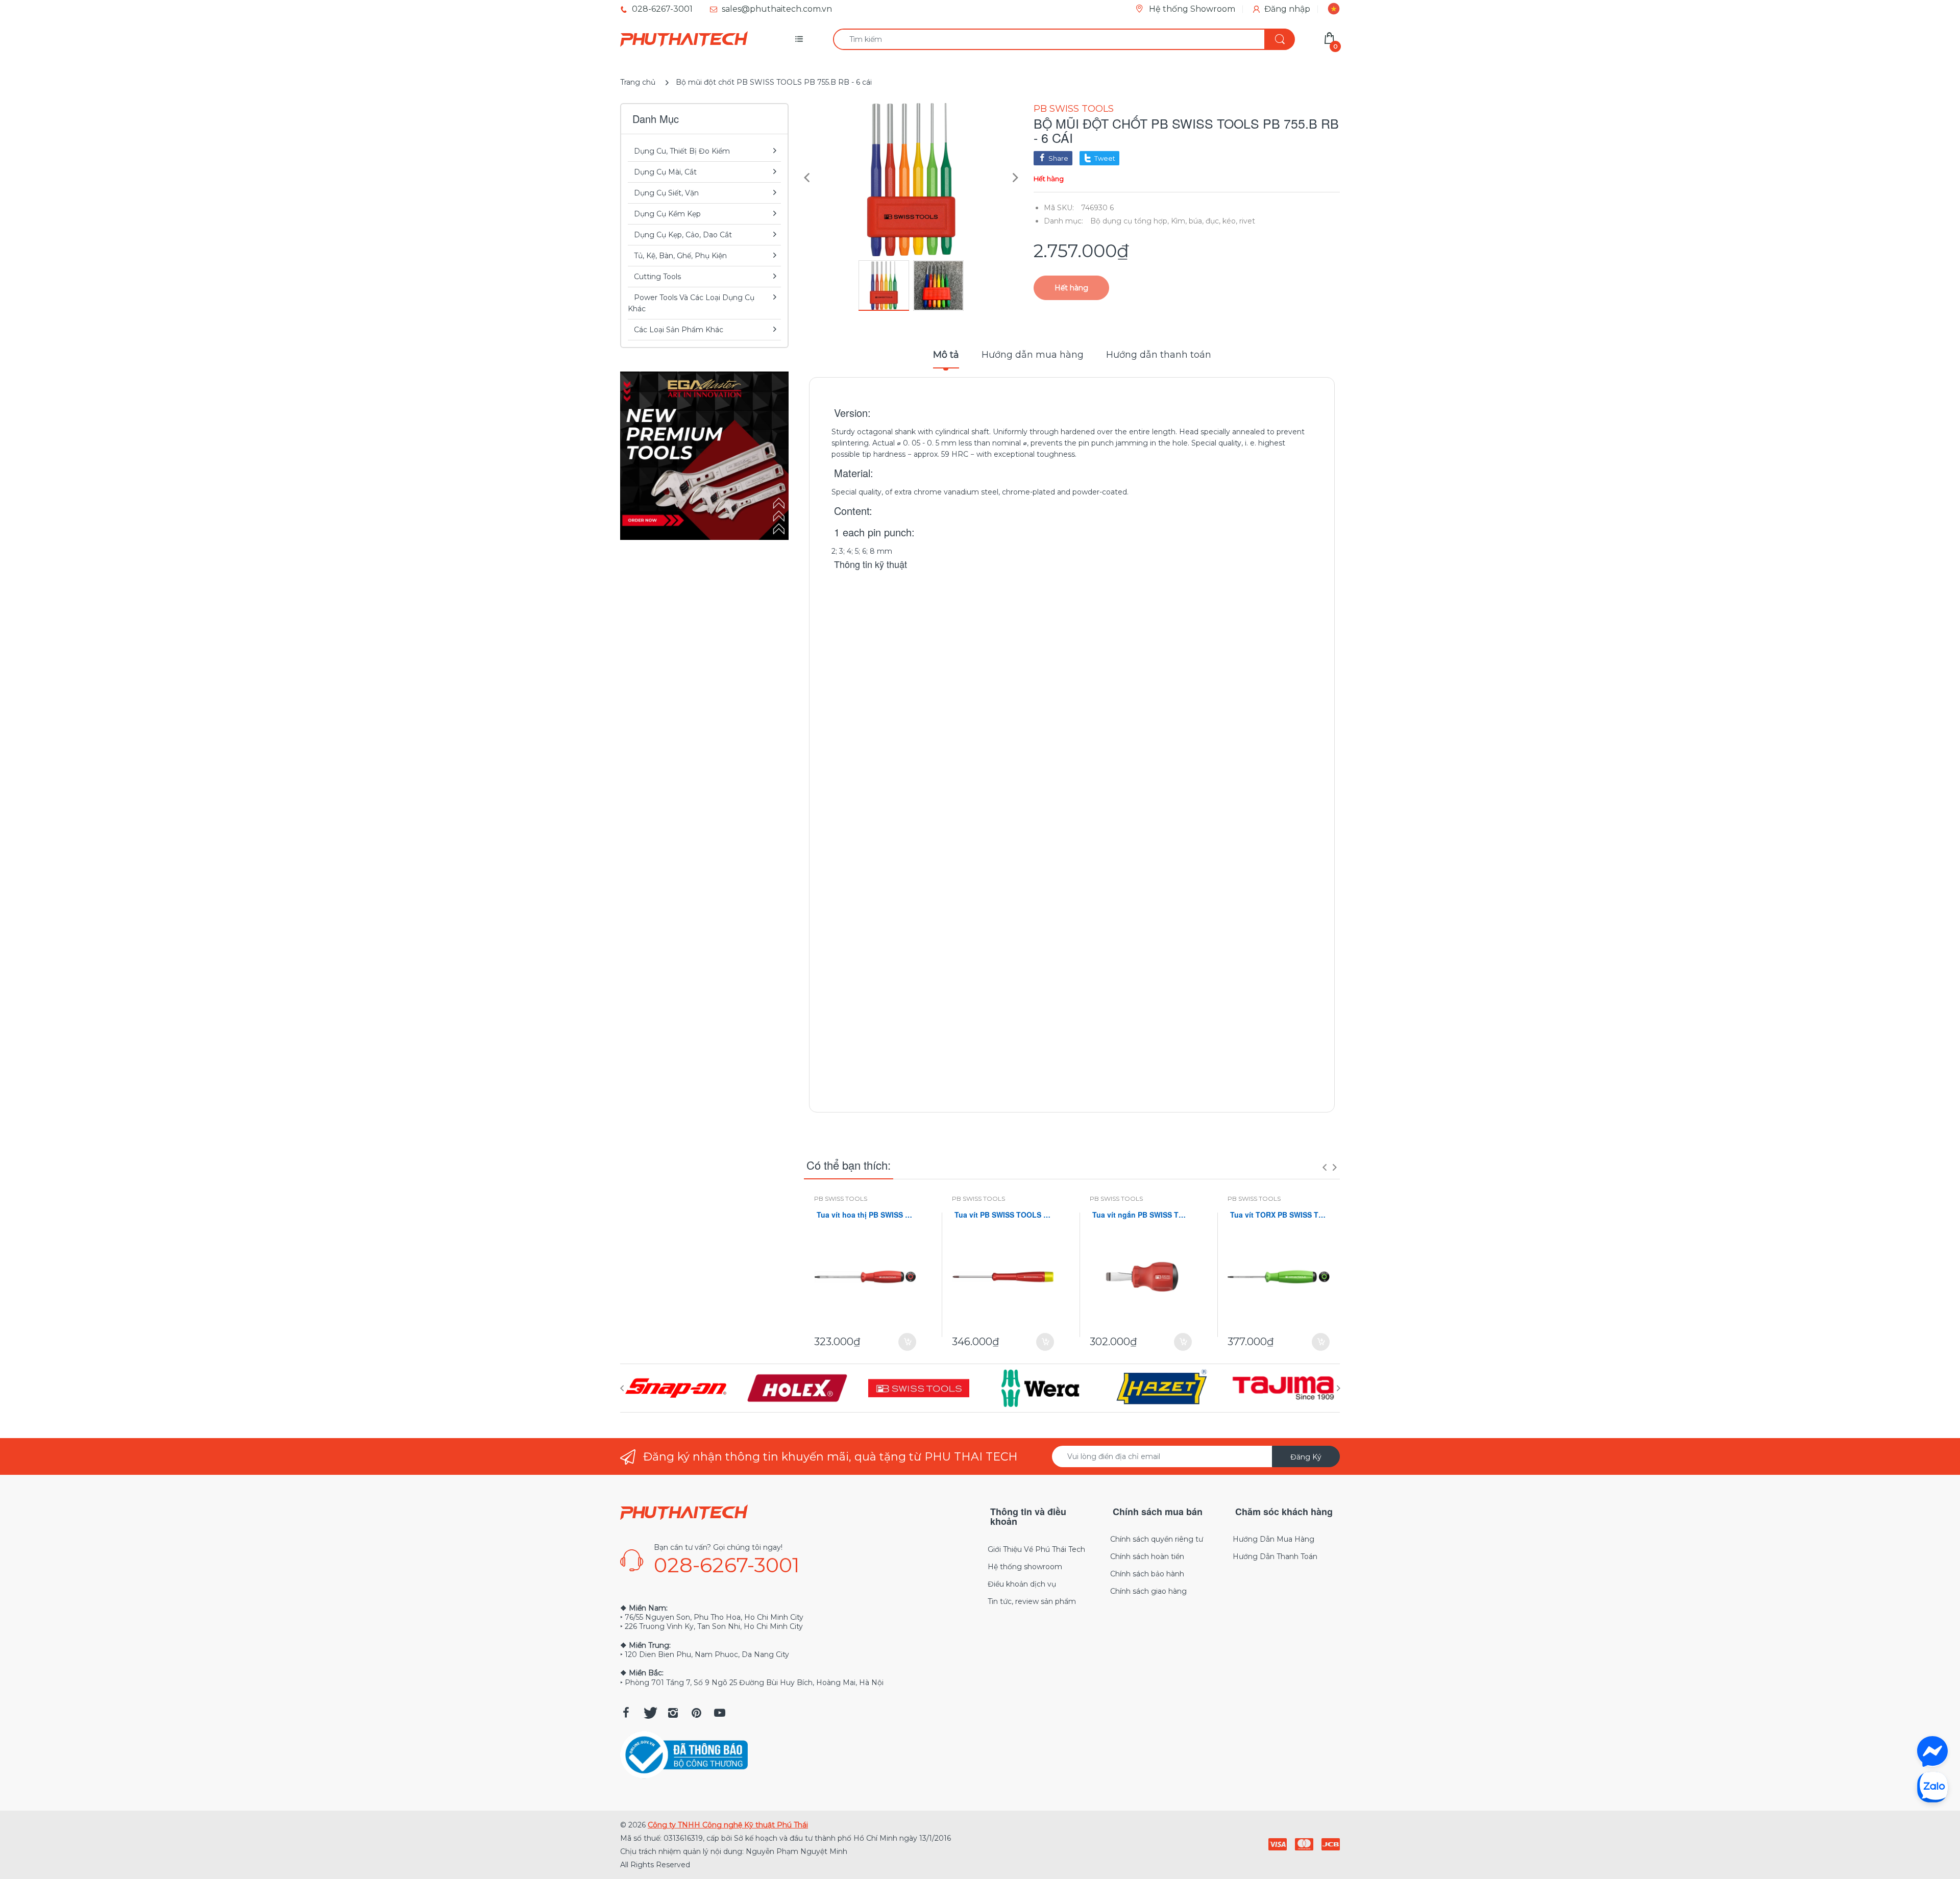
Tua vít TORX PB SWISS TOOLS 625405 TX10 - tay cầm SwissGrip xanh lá (1279, 1215)
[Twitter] (649, 1713)
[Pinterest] (696, 1713)
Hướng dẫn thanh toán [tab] (1159, 355)
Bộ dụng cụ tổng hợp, (1130, 221)
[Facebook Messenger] (1932, 1751)
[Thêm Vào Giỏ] (907, 1342)
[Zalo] (1932, 1787)
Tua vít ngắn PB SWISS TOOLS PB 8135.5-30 (1141, 1215)
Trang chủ (638, 82)
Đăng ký (1306, 1457)
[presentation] (1325, 1167)
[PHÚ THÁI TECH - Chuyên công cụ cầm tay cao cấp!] (684, 39)
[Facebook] (626, 1713)
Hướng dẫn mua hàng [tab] (1033, 355)
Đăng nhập (1287, 9)
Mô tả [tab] (946, 355)
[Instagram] (673, 1713)
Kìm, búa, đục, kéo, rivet (1213, 221)
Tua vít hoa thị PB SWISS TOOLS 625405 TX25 (865, 1215)
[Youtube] (720, 1713)
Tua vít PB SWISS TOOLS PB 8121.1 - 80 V (1003, 1215)
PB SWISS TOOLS (1074, 109)
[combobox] (1064, 39)
